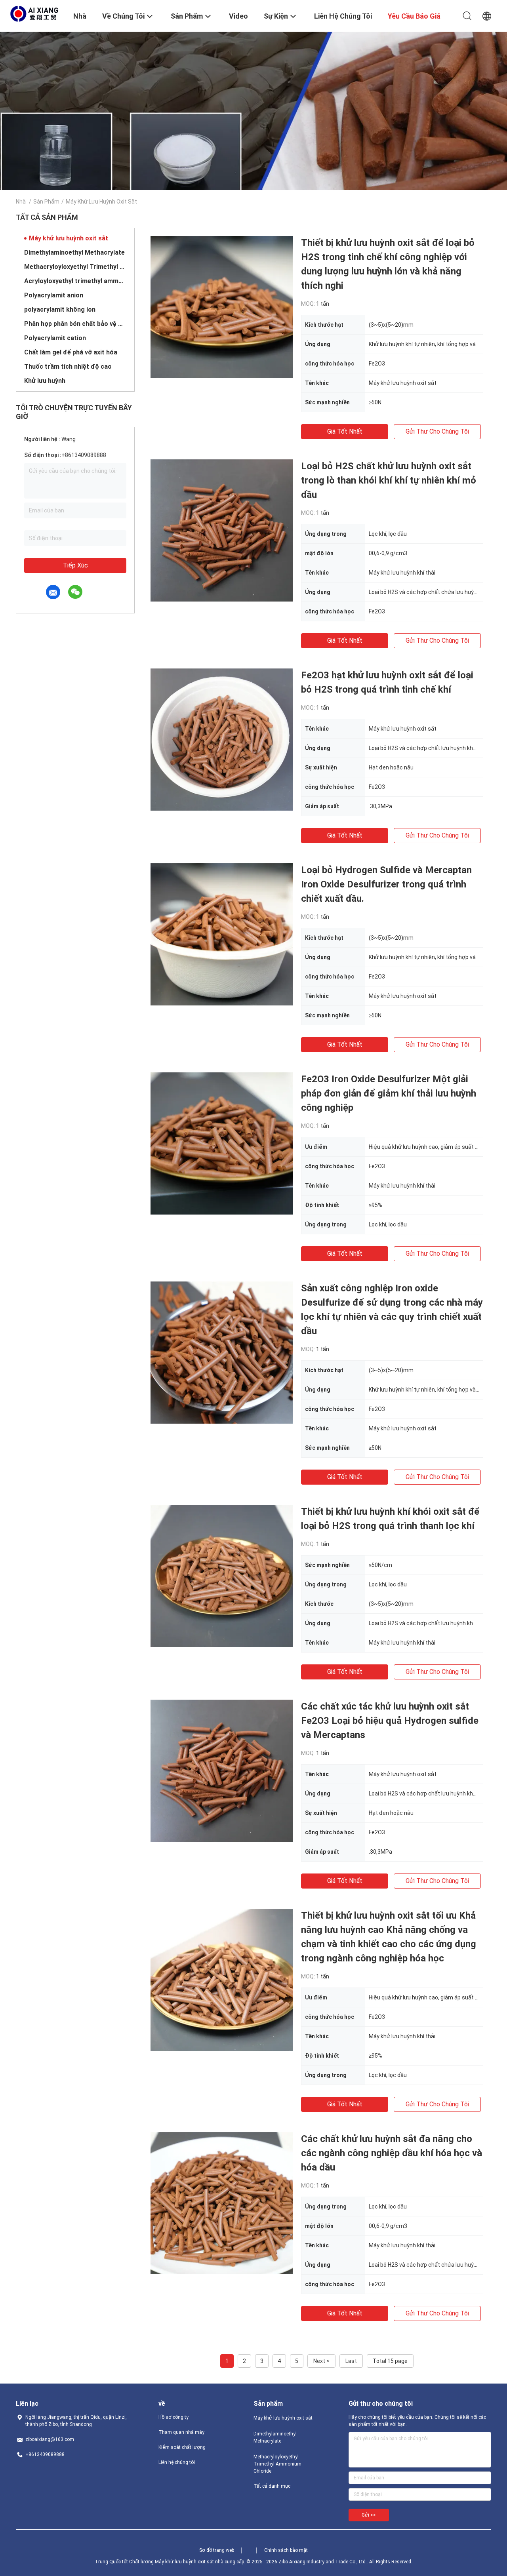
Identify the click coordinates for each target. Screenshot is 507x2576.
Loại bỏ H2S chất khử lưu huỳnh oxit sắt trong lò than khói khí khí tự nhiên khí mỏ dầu (389, 480)
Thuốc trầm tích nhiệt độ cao (68, 367)
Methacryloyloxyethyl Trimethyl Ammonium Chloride (75, 267)
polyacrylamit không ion (60, 309)
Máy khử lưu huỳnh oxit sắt (69, 238)
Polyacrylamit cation (55, 338)
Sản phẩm (46, 202)
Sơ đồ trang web (217, 2550)
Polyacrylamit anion (54, 295)
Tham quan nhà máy (181, 2432)
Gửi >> (369, 2515)
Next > (321, 2361)
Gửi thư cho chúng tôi (437, 431)
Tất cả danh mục (272, 2486)
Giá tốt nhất (345, 431)
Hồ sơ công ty (173, 2417)
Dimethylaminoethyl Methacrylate (74, 252)
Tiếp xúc (75, 565)
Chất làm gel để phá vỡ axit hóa (71, 352)
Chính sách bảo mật (286, 2550)
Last (351, 2361)
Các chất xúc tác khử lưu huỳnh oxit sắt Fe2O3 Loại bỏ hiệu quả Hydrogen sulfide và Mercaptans (390, 1721)
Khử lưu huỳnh (45, 381)
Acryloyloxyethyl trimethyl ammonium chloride (75, 281)
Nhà (21, 202)
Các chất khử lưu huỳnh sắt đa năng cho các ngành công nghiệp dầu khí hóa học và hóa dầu (392, 2153)
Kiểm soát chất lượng (182, 2447)
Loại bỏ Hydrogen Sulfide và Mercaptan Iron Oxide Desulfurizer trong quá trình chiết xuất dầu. (386, 884)
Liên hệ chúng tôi (177, 2462)
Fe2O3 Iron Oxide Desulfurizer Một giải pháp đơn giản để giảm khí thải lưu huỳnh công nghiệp (389, 1093)
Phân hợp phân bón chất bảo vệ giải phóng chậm (75, 324)
